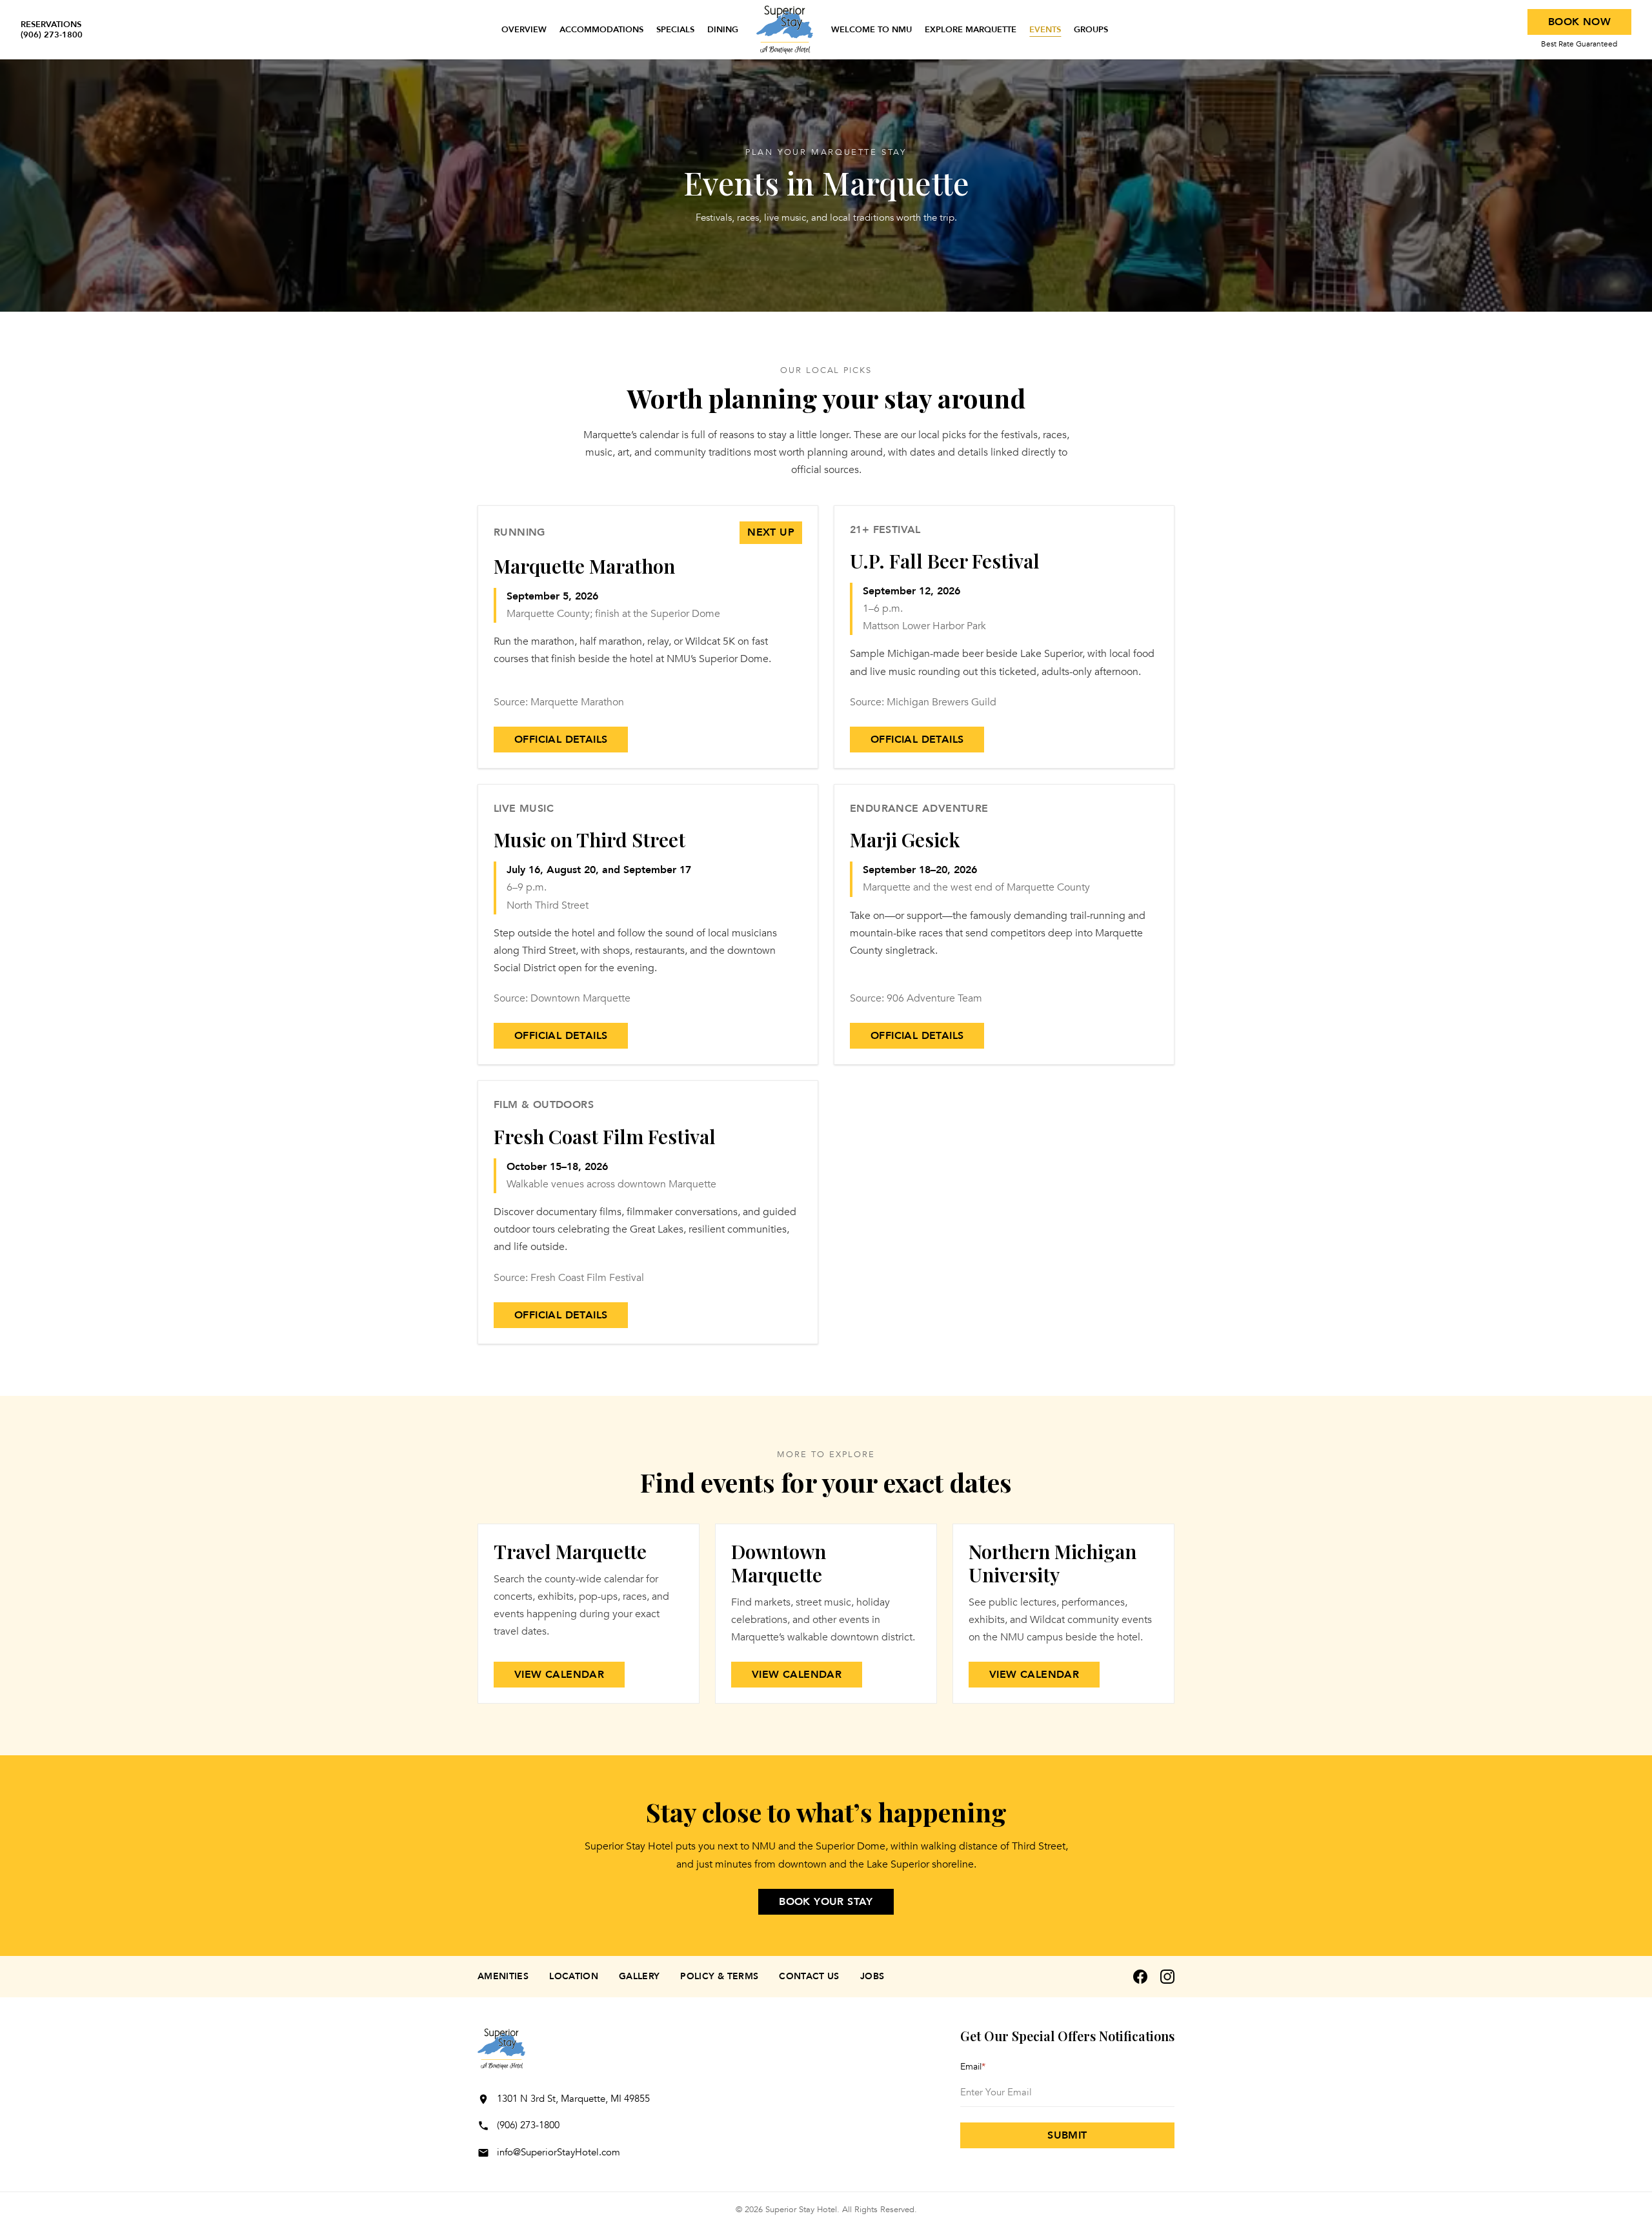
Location (574, 1976)
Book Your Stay (826, 1902)
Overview (524, 30)
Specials (675, 30)
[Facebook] (1140, 1977)
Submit (1067, 2135)
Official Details (561, 740)
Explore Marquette (971, 30)
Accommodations (601, 30)
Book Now (1579, 22)
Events (1045, 30)
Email (973, 2067)
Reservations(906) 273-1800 (52, 30)
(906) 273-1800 (528, 2125)
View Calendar (559, 1675)
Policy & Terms (719, 1976)
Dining (723, 30)
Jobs (872, 1976)
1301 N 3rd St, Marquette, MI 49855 (573, 2099)
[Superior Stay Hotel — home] (785, 30)
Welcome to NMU (871, 30)
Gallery (639, 1976)
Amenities (503, 1976)
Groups (1091, 30)
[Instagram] (1167, 1977)
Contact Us (809, 1976)
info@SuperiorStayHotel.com (559, 2152)
